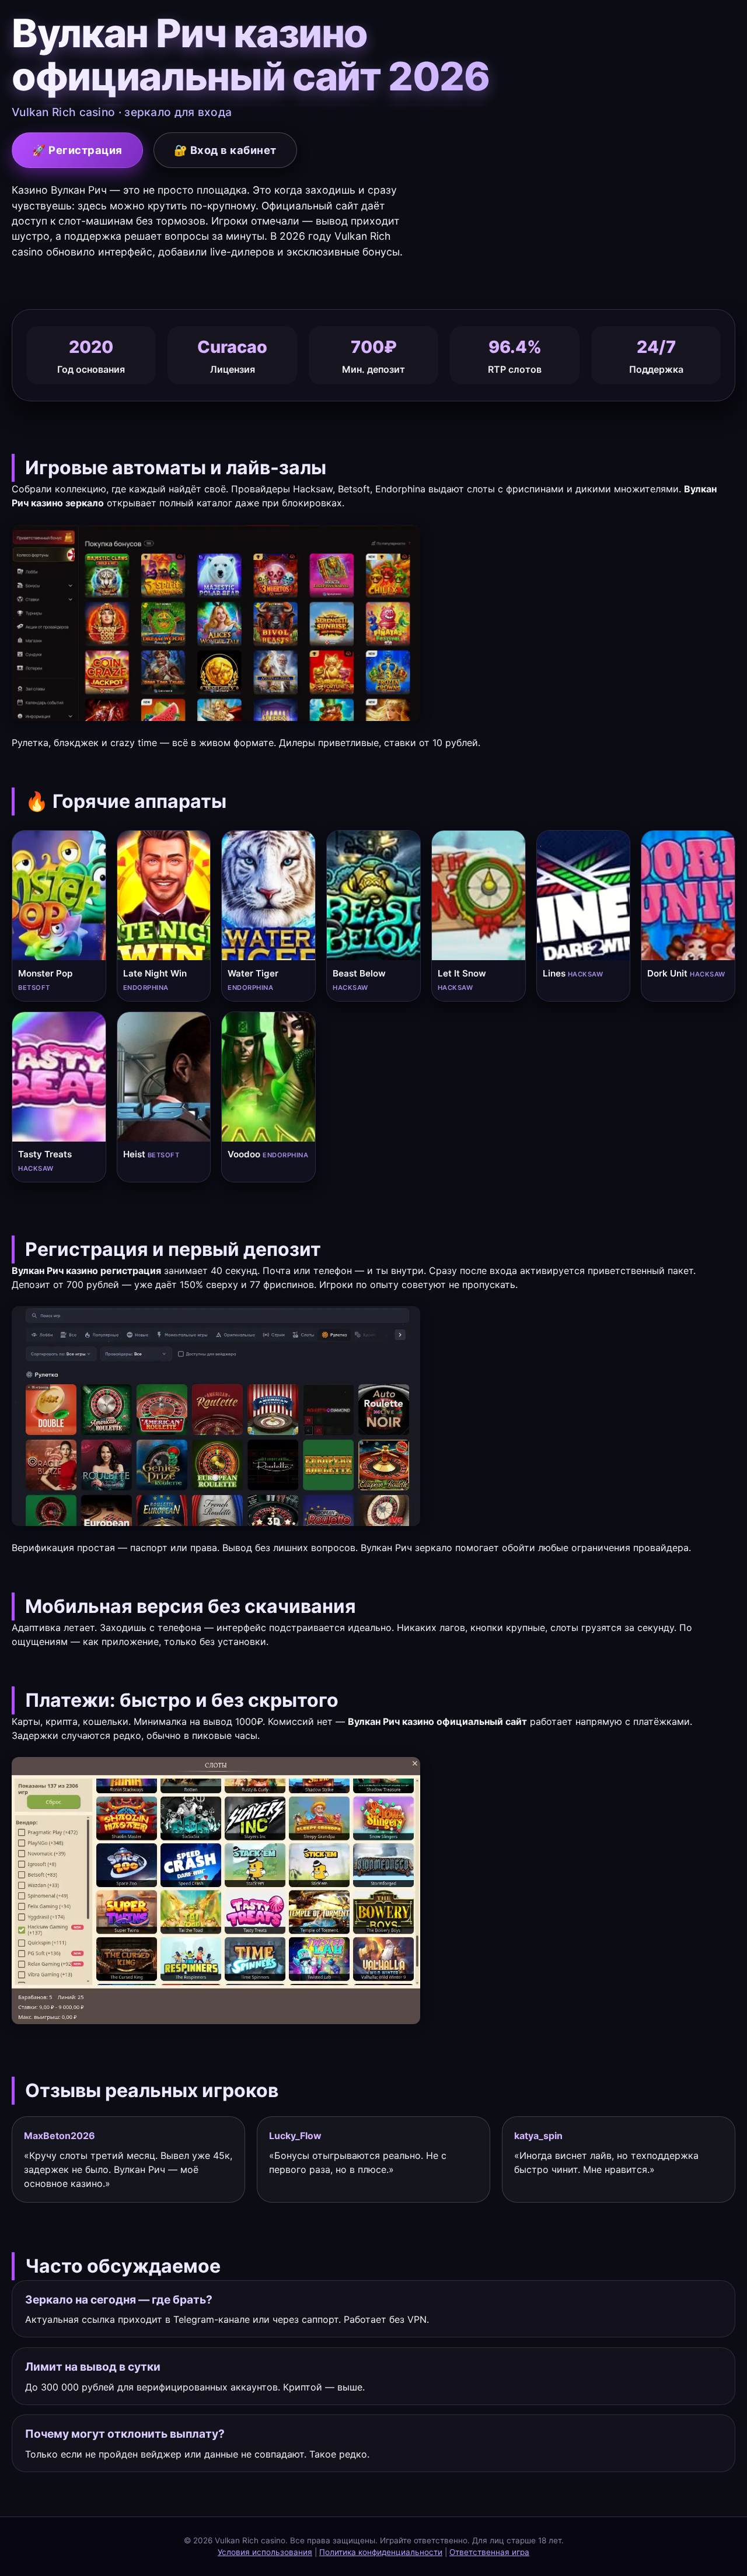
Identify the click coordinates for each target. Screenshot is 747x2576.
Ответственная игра (489, 2552)
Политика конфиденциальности (381, 2552)
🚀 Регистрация (77, 150)
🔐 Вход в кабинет (225, 150)
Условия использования (265, 2552)
